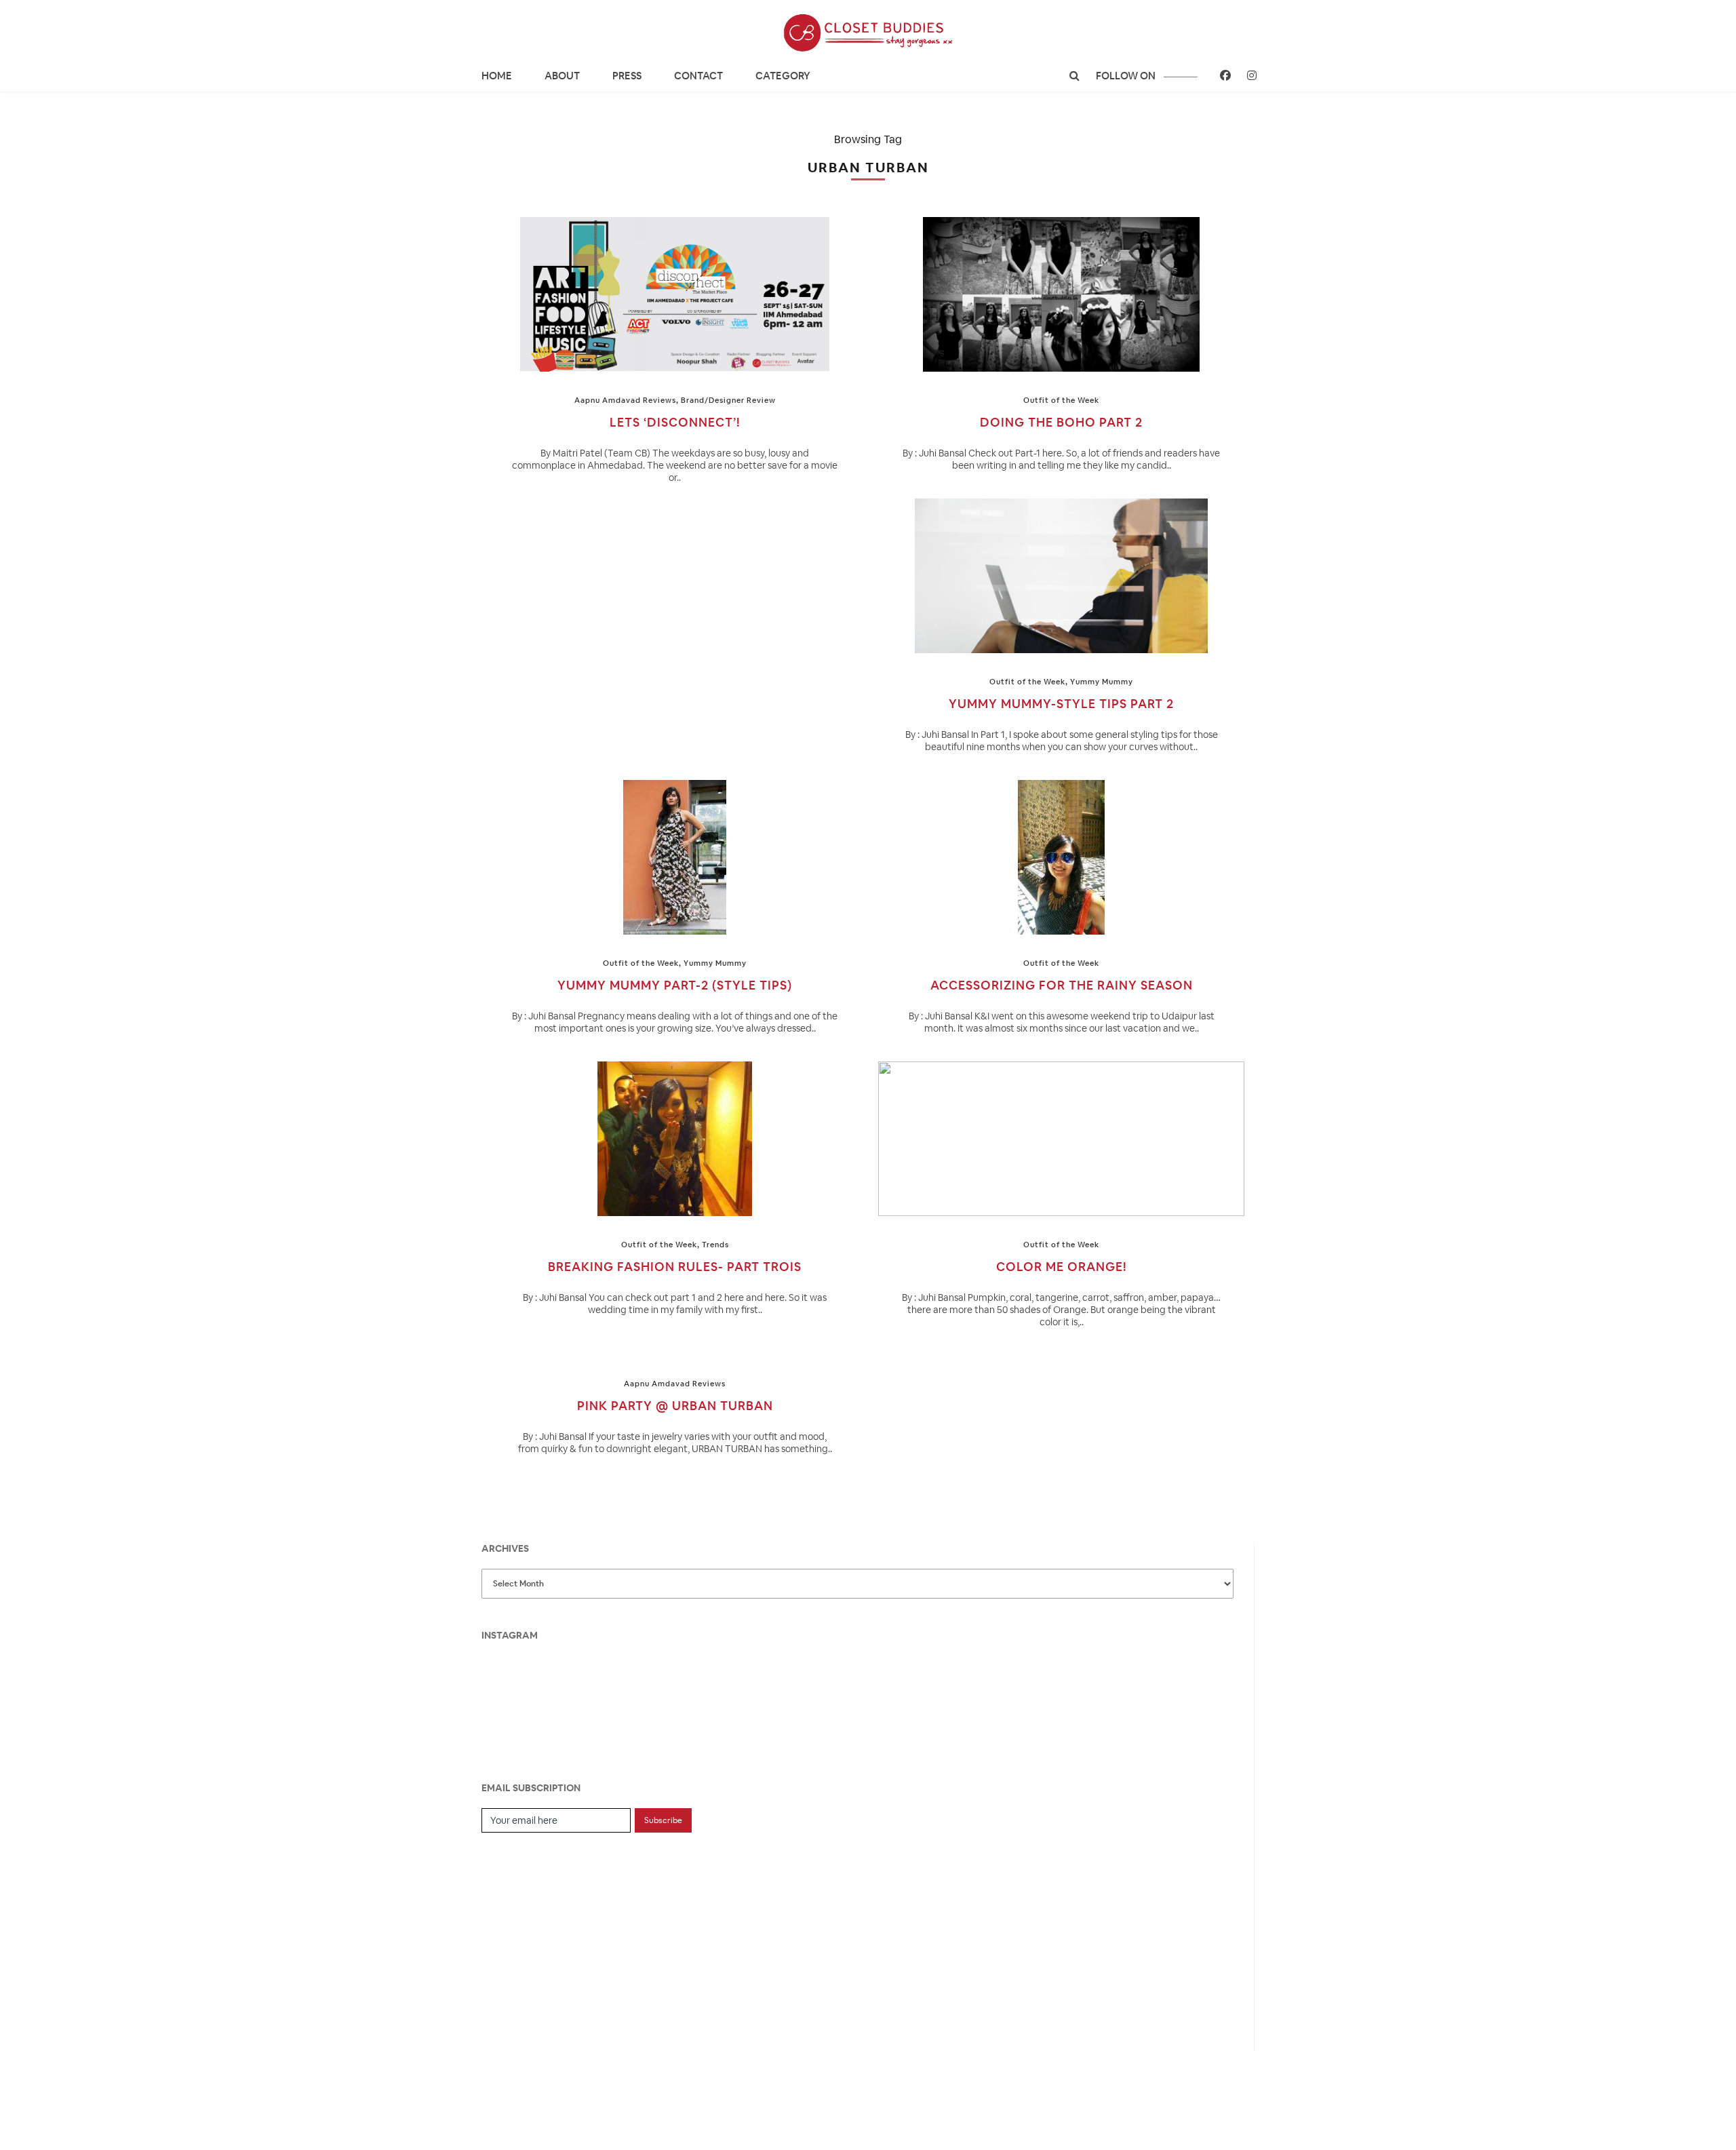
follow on (1127, 76)
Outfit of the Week (1061, 400)
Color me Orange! (1062, 1267)
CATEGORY (783, 76)
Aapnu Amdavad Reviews (625, 400)
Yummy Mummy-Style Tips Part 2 (1061, 704)
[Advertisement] (583, 1934)
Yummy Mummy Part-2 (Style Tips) (675, 985)
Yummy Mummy (1102, 682)
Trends (715, 1245)
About (562, 76)
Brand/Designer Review (728, 400)
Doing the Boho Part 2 (1061, 422)
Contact (698, 76)
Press (627, 76)
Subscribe (663, 1820)
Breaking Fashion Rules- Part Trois (675, 1267)
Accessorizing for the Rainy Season (1062, 985)
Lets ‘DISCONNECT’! (675, 422)
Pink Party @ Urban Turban (675, 1406)
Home (497, 76)
